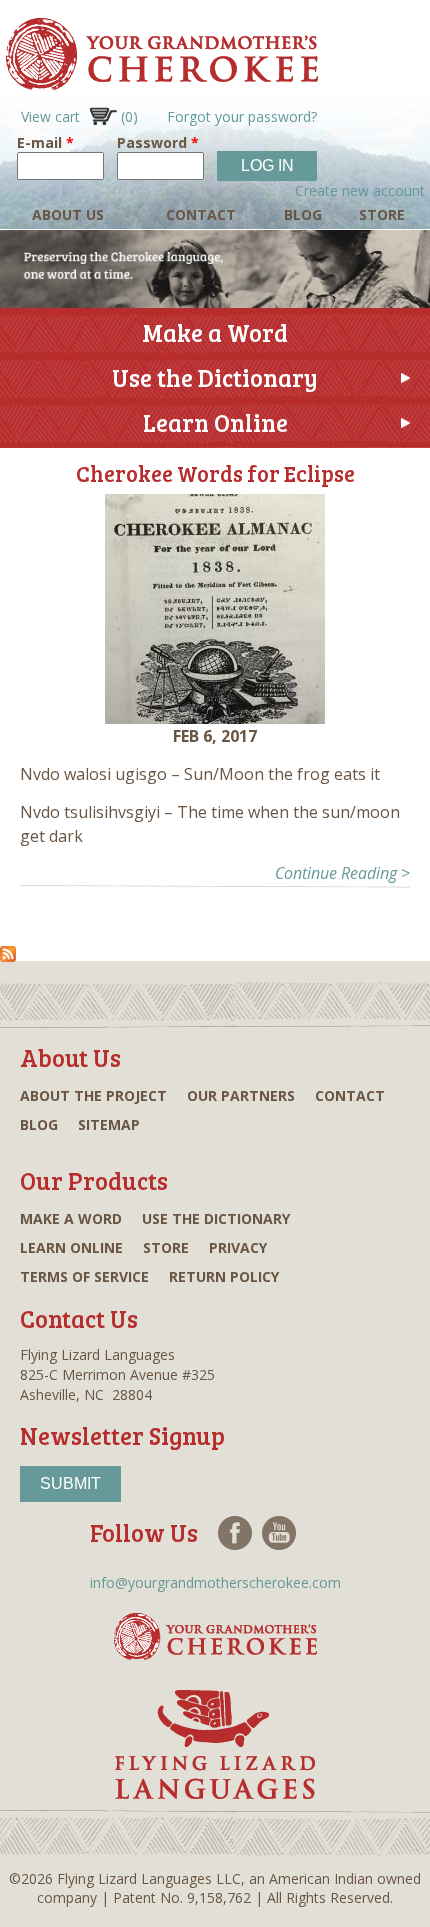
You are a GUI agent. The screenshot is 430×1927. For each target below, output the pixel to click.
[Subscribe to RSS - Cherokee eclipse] (8, 952)
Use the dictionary (216, 1218)
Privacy (238, 1247)
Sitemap (109, 1124)
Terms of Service (84, 1276)
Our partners (241, 1095)
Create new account (360, 190)
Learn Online (215, 422)
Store (382, 214)
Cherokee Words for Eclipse (215, 473)
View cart (79, 116)
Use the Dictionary (215, 377)
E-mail (45, 142)
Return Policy (224, 1276)
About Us (68, 214)
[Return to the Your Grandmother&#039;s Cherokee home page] (159, 80)
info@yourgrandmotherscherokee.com (215, 1582)
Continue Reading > (342, 873)
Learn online (71, 1247)
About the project (93, 1095)
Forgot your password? (242, 116)
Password (158, 142)
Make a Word (215, 332)
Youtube (279, 1533)
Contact (201, 214)
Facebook (235, 1533)
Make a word (71, 1218)
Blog (303, 214)
